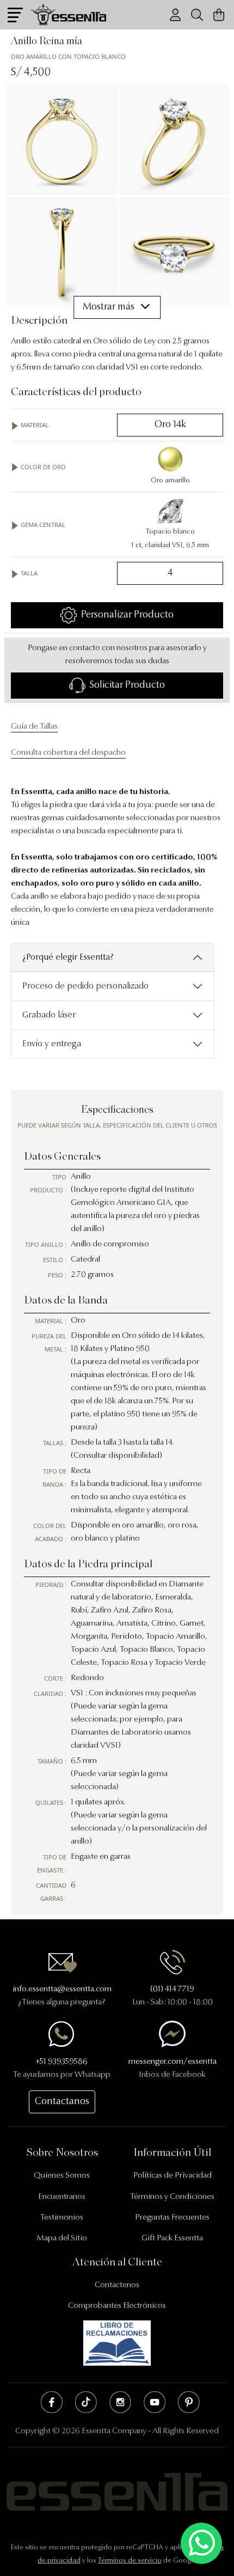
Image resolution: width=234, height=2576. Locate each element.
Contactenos (117, 2285)
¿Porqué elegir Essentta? (68, 957)
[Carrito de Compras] (219, 15)
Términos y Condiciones (172, 2197)
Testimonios (62, 2218)
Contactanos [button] (62, 2102)
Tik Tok (86, 2402)
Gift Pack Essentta (172, 2238)
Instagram (120, 2402)
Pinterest (189, 2402)
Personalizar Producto (125, 615)
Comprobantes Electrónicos (117, 2306)
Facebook (52, 2402)
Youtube (155, 2402)
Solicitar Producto (125, 686)
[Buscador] (197, 15)
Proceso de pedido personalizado (85, 986)
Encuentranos (62, 2197)
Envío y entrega (52, 1044)
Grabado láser (49, 1015)
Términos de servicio (130, 2560)
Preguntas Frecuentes (172, 2218)
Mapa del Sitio (62, 2238)
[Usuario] (175, 15)
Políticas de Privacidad (173, 2176)
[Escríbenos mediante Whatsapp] (201, 2544)
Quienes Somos (62, 2176)
